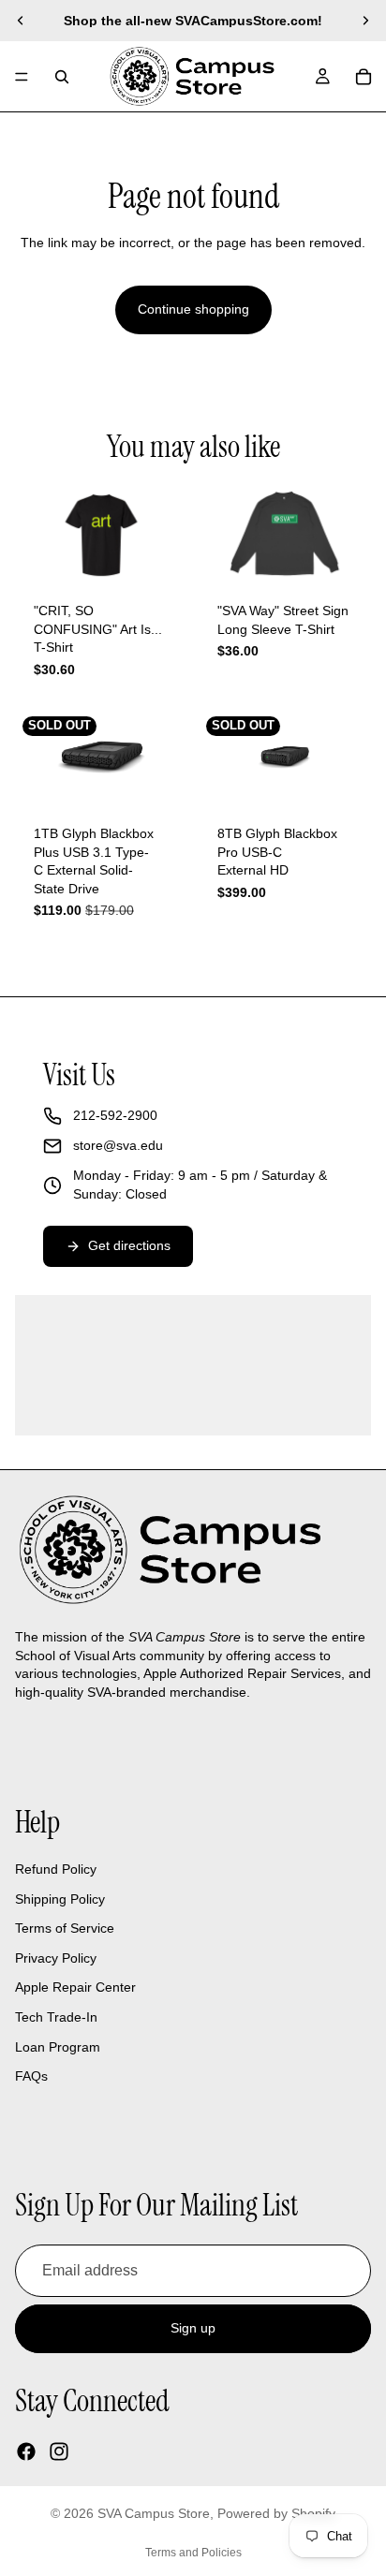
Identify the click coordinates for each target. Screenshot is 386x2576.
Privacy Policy (56, 1958)
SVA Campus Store (154, 2513)
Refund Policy (56, 1869)
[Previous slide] (21, 21)
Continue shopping (193, 309)
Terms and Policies (193, 2553)
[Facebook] (26, 2451)
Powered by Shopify (276, 2513)
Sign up (193, 2328)
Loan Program (58, 2047)
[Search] (62, 77)
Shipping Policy (60, 1899)
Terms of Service (65, 1928)
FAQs (31, 2076)
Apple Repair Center (75, 1987)
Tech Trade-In (56, 2017)
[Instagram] (59, 2451)
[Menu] (22, 77)
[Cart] (364, 77)
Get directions (129, 1245)
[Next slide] (365, 21)
